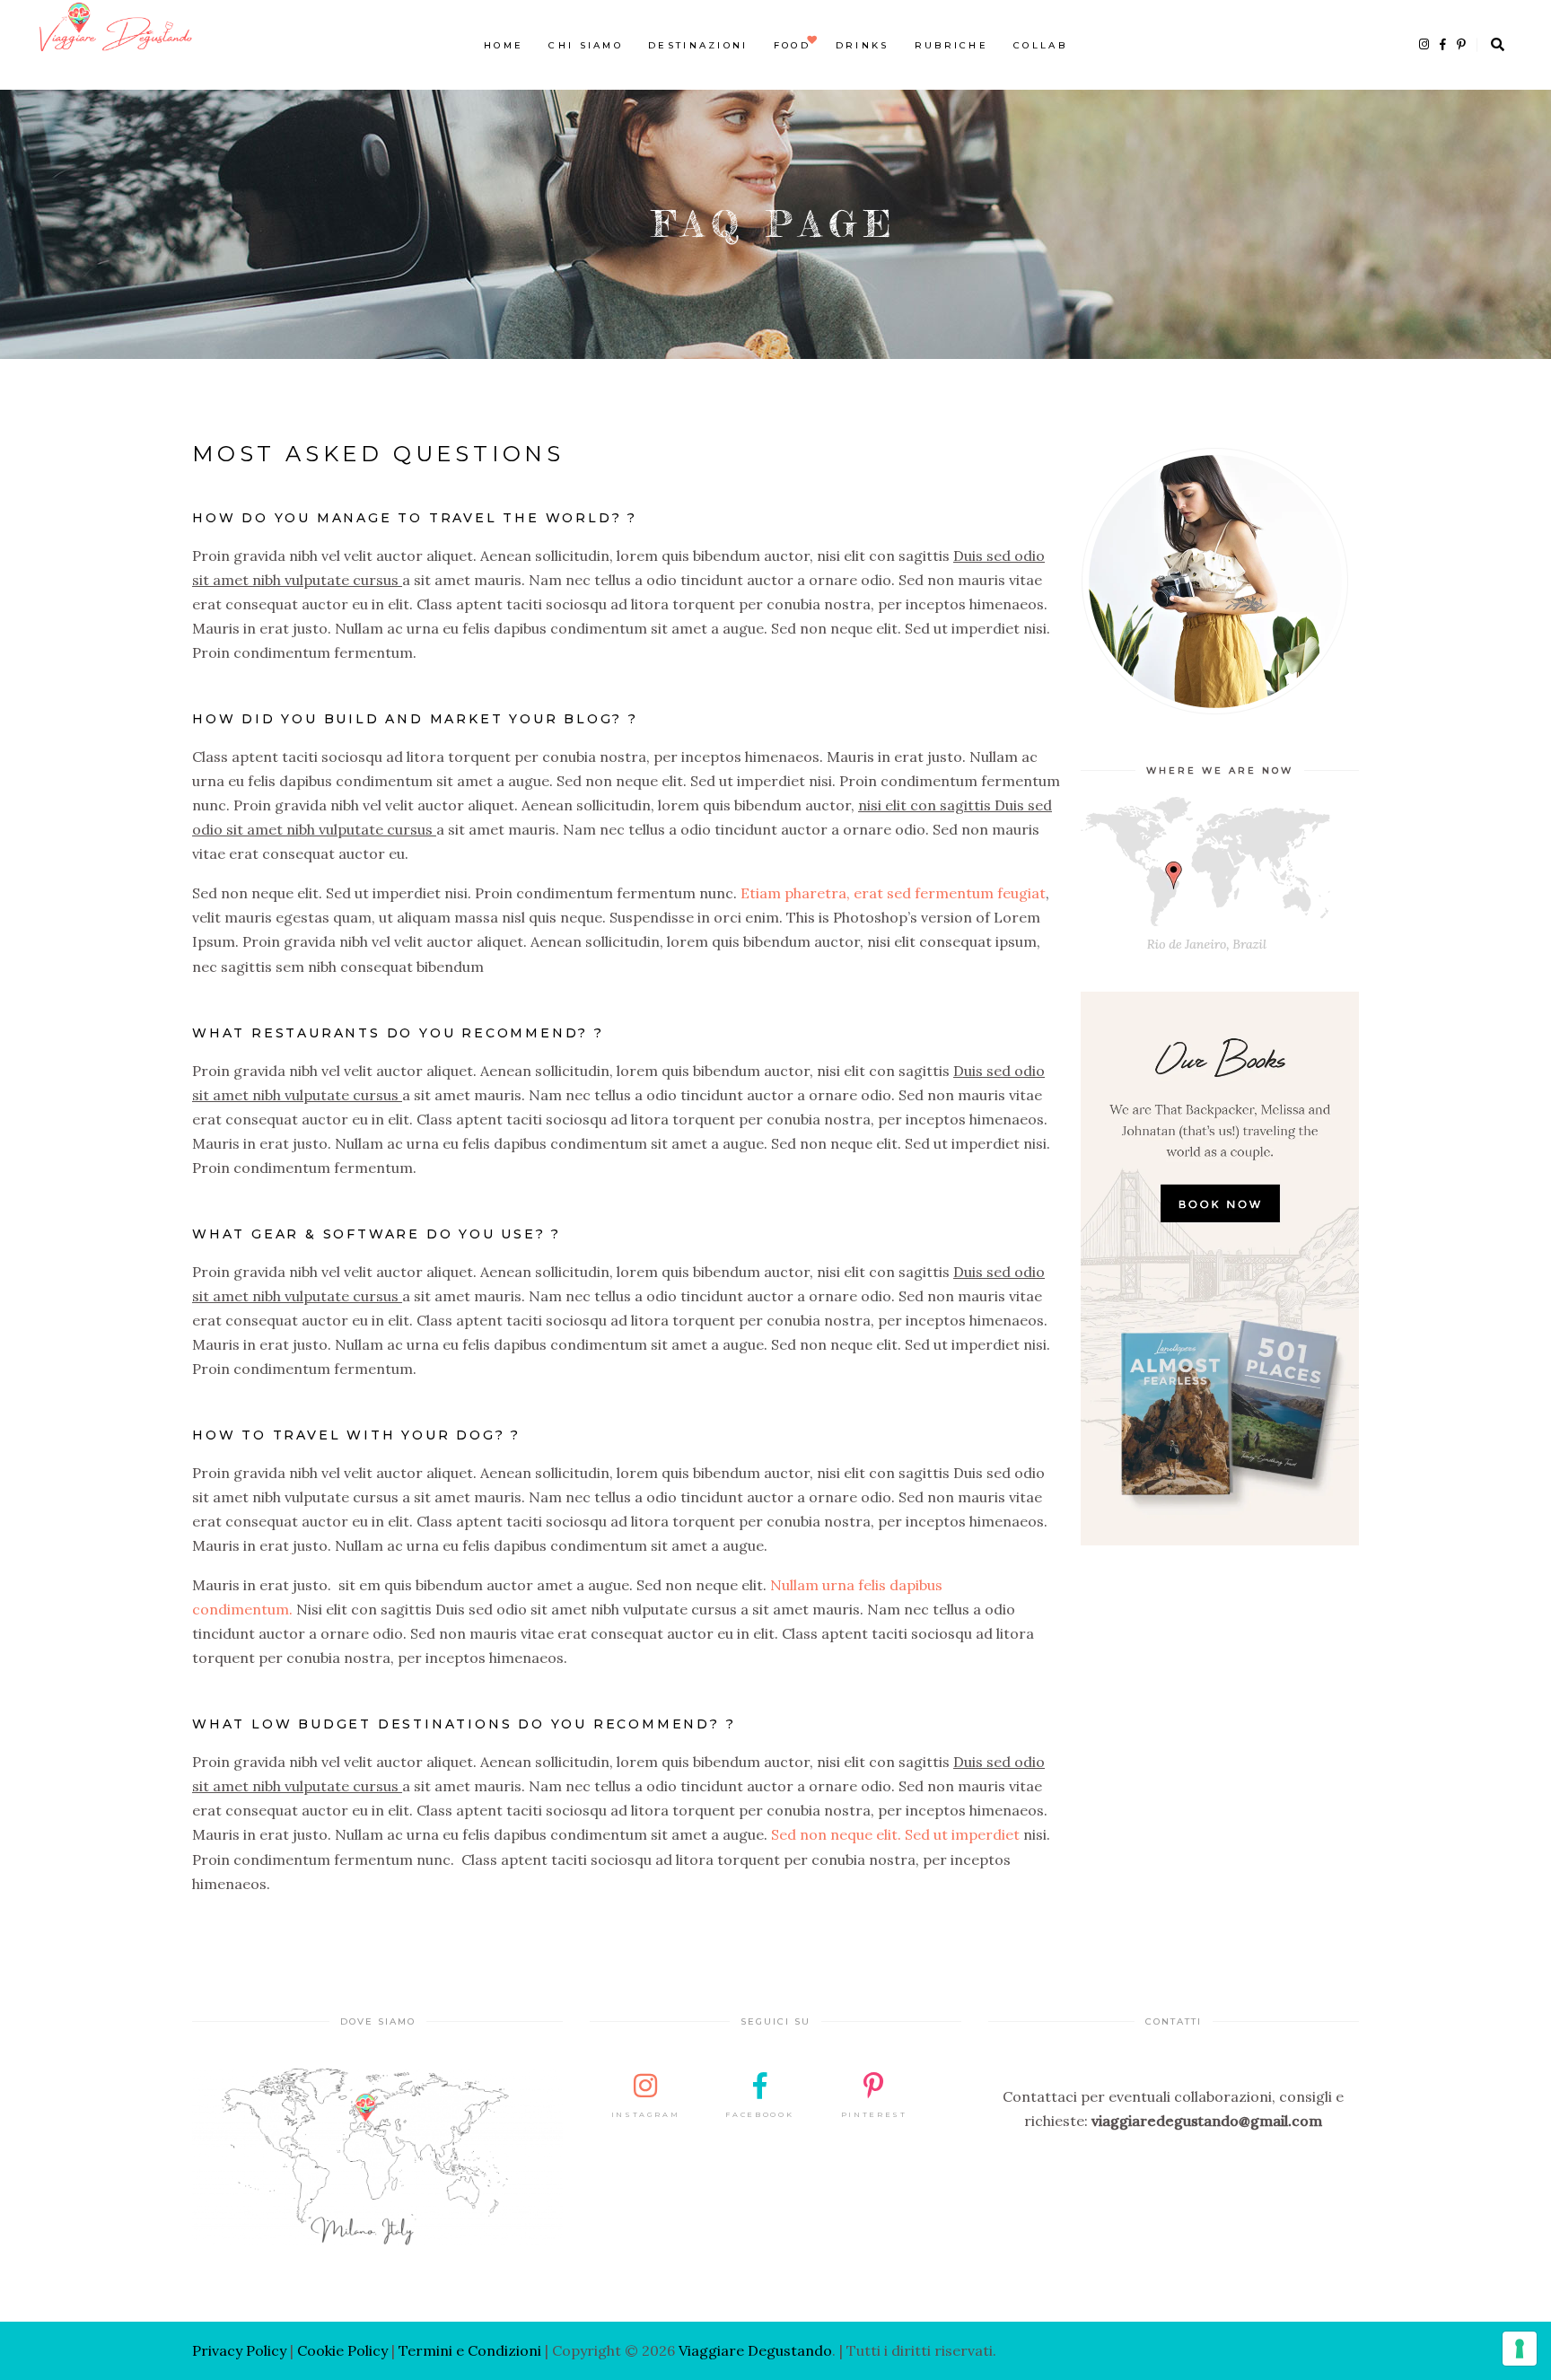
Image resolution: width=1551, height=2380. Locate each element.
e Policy (362, 2350)
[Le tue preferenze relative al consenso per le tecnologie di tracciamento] (1520, 2349)
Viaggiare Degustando (755, 2350)
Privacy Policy (239, 2350)
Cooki (316, 2350)
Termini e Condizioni (470, 2350)
